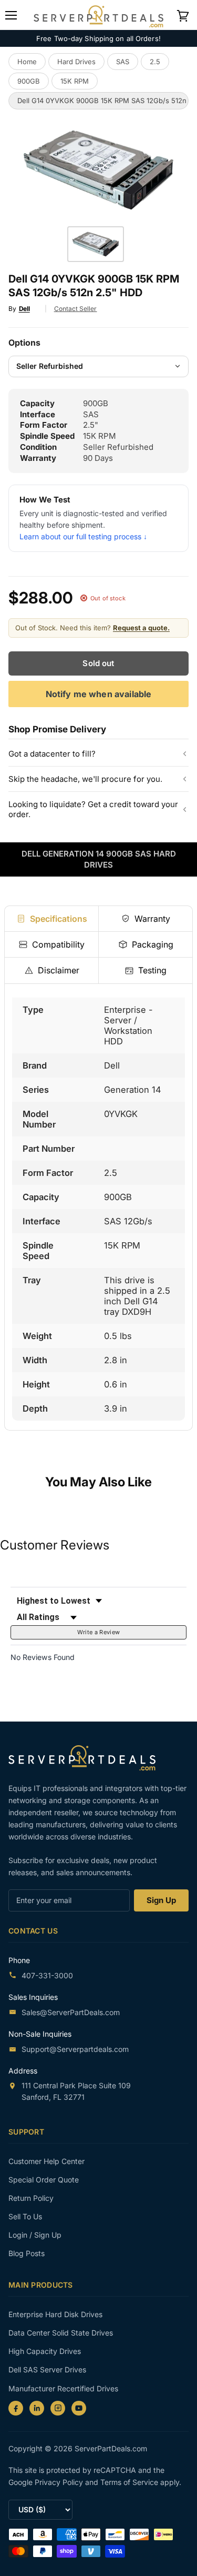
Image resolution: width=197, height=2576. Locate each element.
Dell (24, 309)
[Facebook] (16, 2408)
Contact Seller (76, 309)
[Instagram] (58, 2408)
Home (27, 62)
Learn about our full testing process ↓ (83, 536)
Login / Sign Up (35, 2235)
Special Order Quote (44, 2180)
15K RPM (75, 81)
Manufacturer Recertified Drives (63, 2388)
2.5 (155, 62)
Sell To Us (25, 2216)
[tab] (51, 919)
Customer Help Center (46, 2161)
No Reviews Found (43, 1657)
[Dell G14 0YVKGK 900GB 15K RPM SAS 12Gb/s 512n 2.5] (96, 244)
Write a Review (99, 1632)
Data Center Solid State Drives (61, 2333)
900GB (29, 81)
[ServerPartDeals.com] (87, 1758)
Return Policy (31, 2198)
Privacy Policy (60, 2482)
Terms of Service (130, 2482)
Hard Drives (76, 62)
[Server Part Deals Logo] (98, 14)
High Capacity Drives (45, 2351)
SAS (123, 62)
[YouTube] (79, 2408)
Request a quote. (141, 628)
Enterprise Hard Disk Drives (55, 2314)
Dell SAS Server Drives (47, 2369)
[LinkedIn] (37, 2408)
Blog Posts (27, 2253)
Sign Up (161, 1900)
